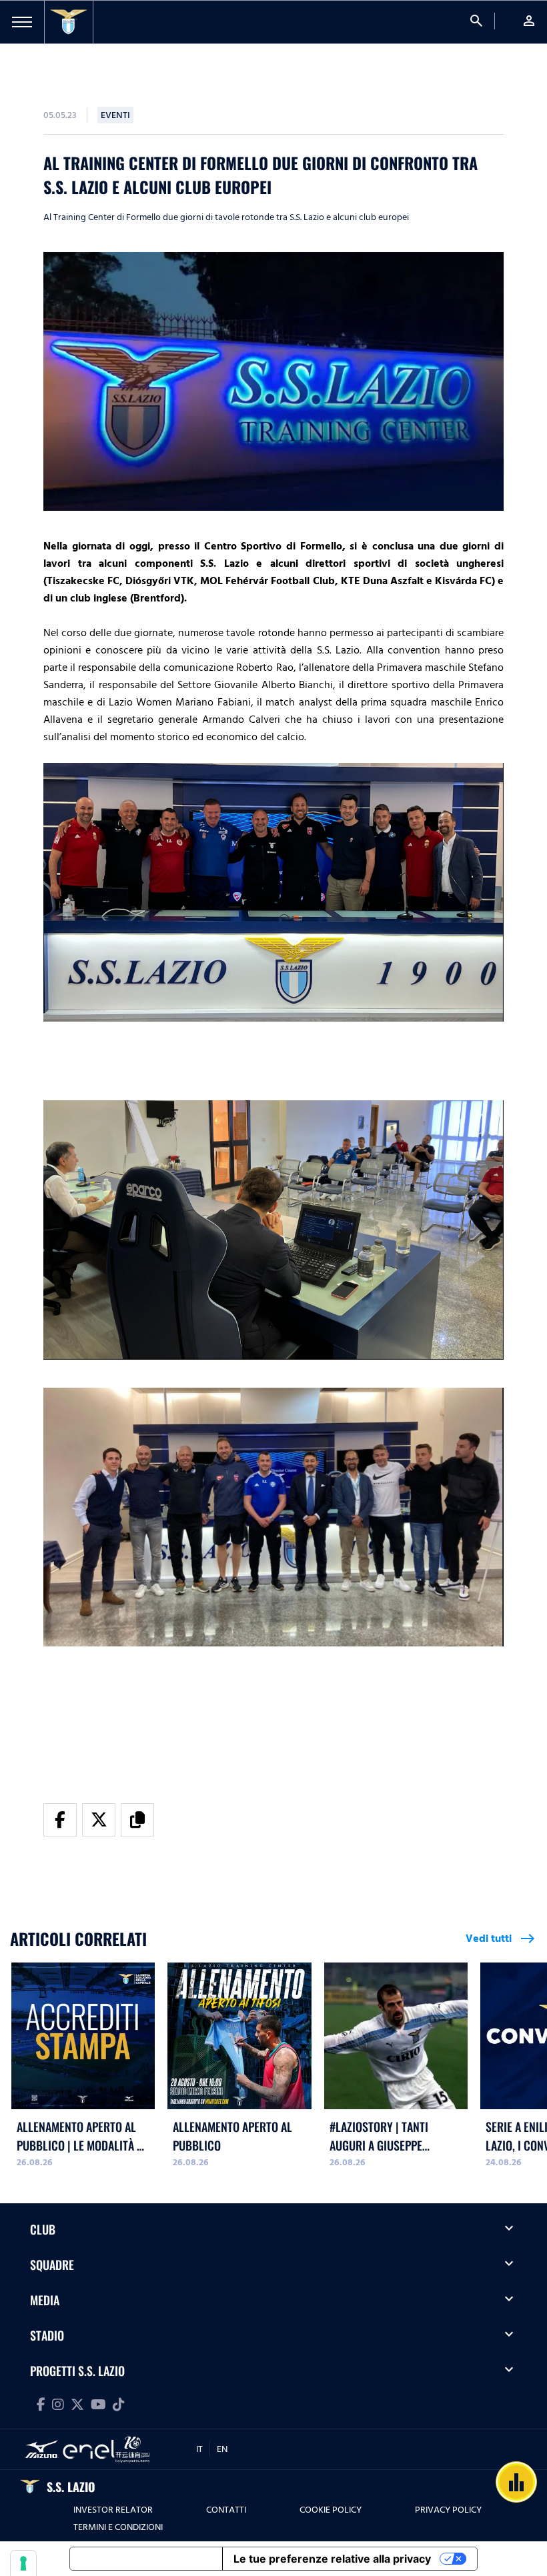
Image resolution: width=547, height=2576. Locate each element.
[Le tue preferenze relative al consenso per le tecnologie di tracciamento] (23, 2563)
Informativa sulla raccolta (146, 2559)
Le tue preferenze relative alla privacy (332, 2559)
